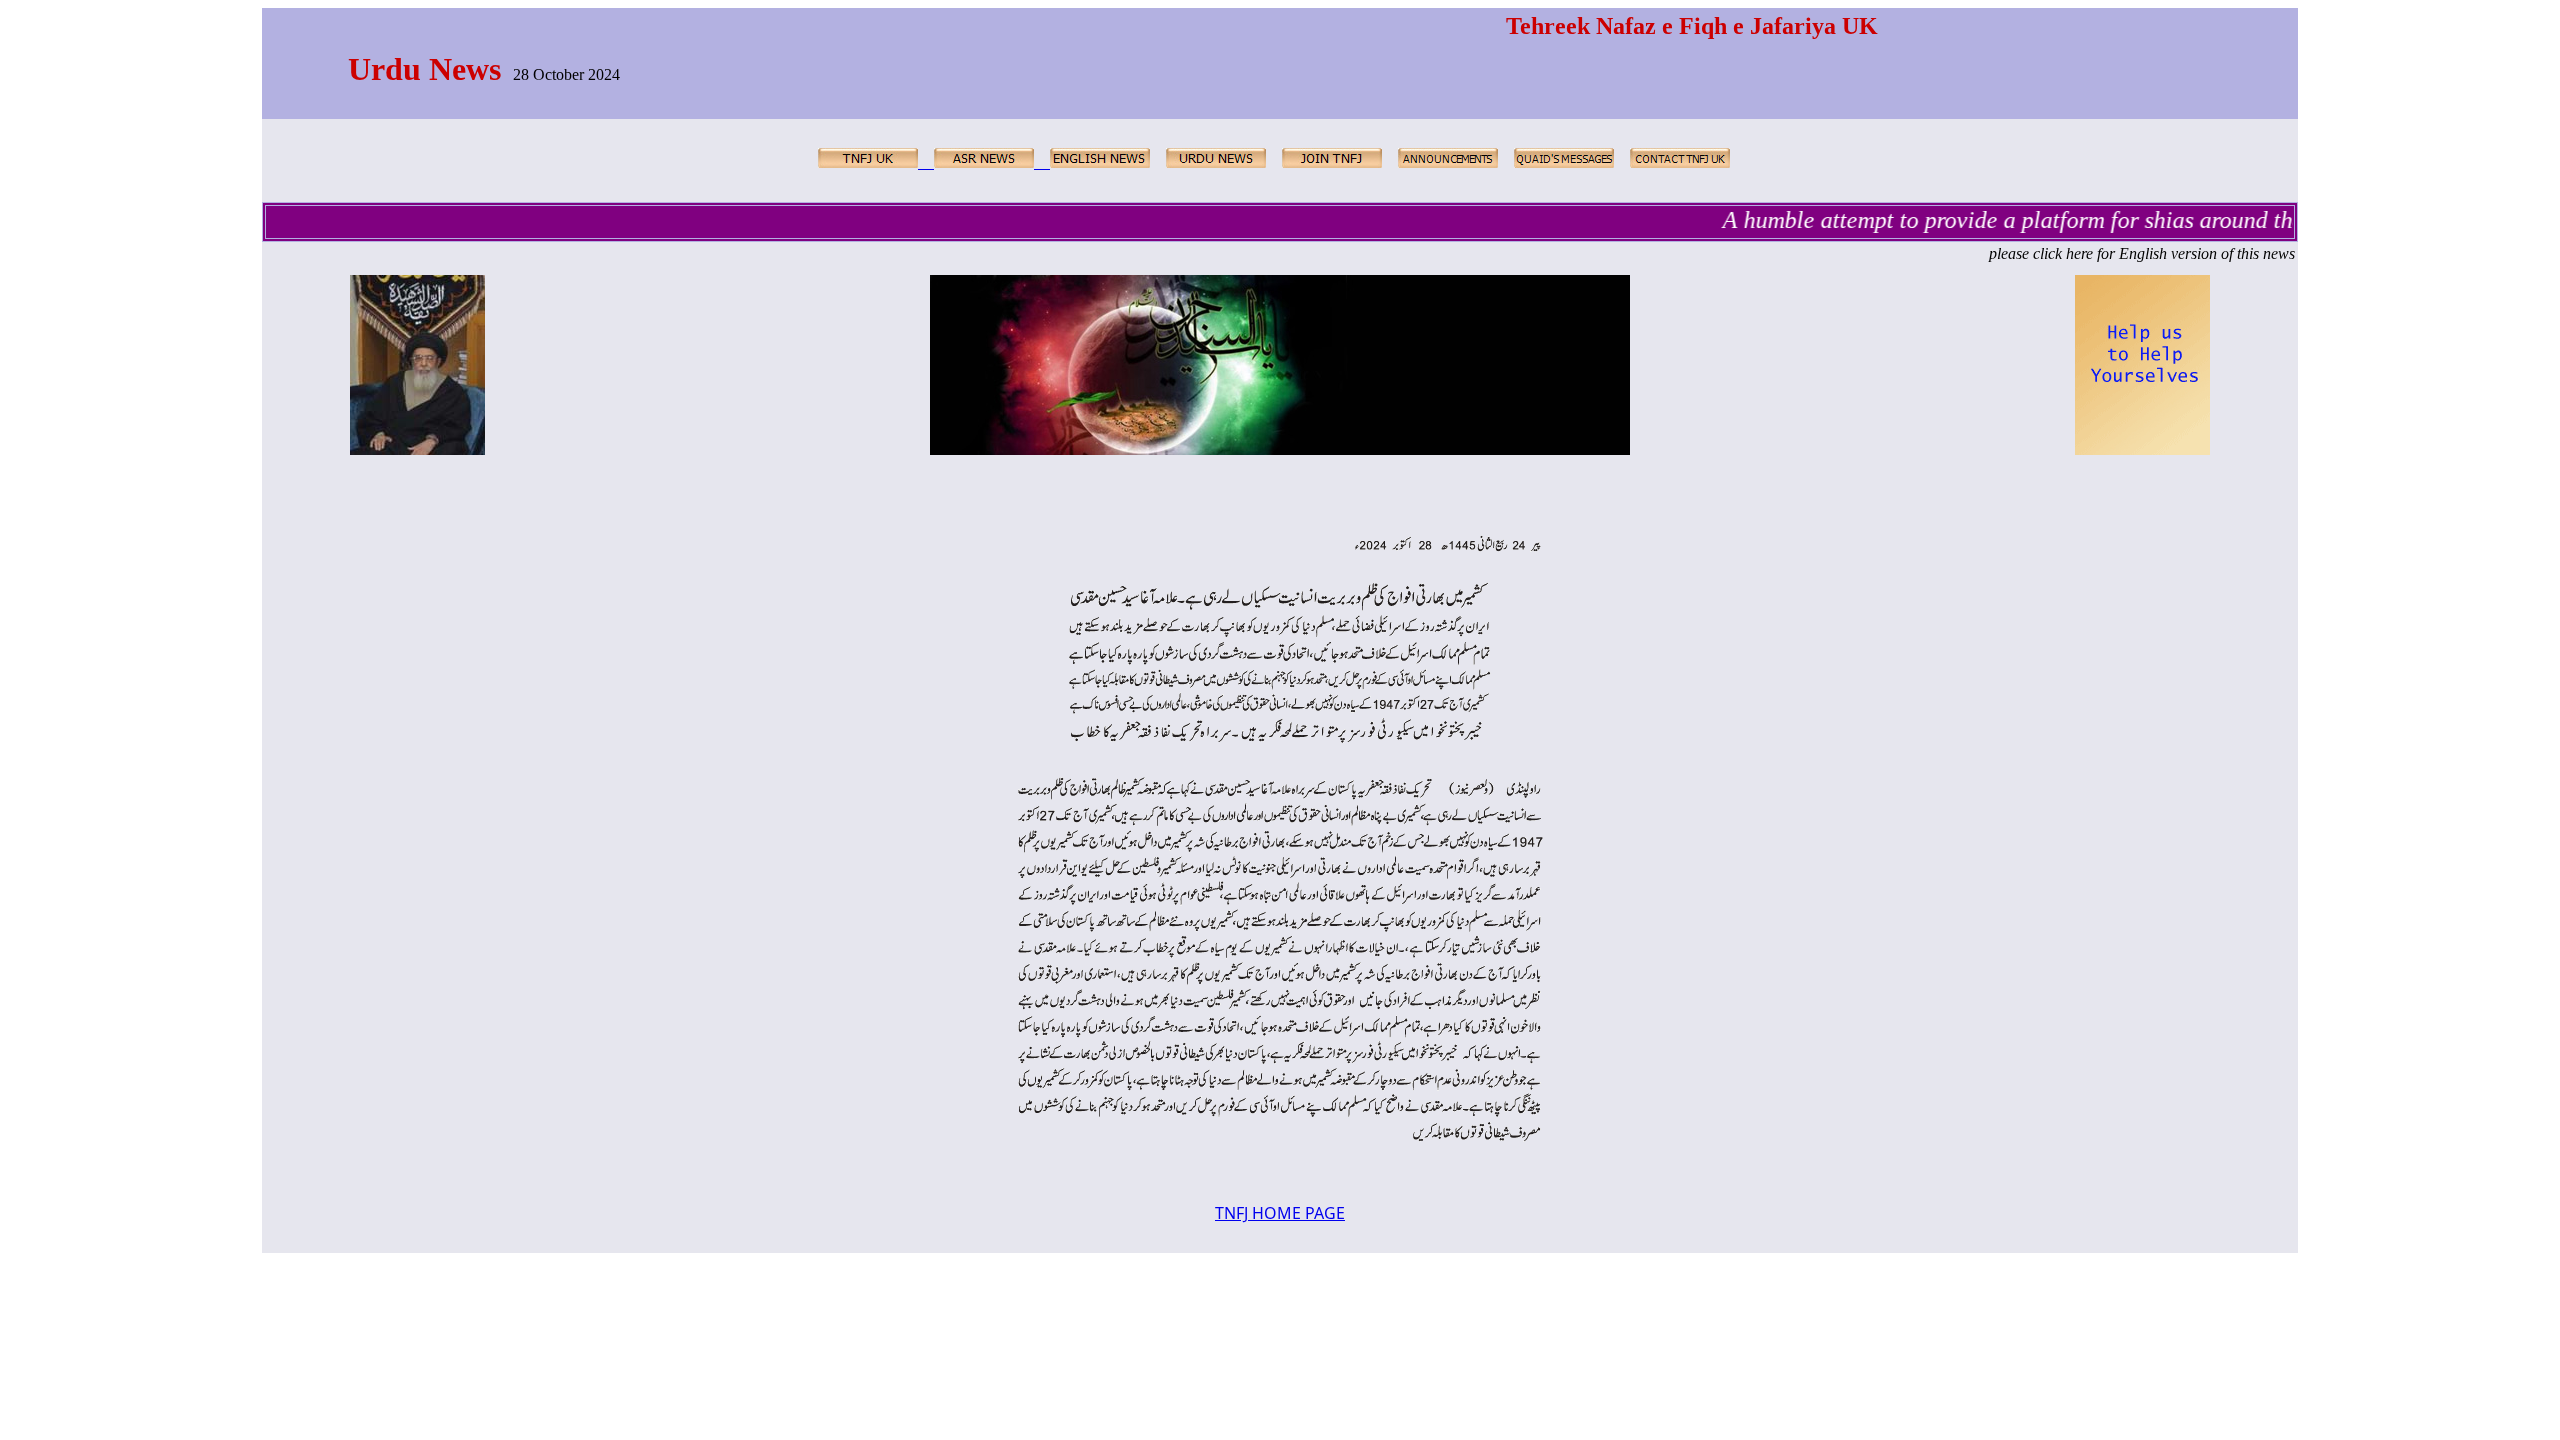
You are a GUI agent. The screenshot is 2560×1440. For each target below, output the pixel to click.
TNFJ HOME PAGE (1280, 1213)
